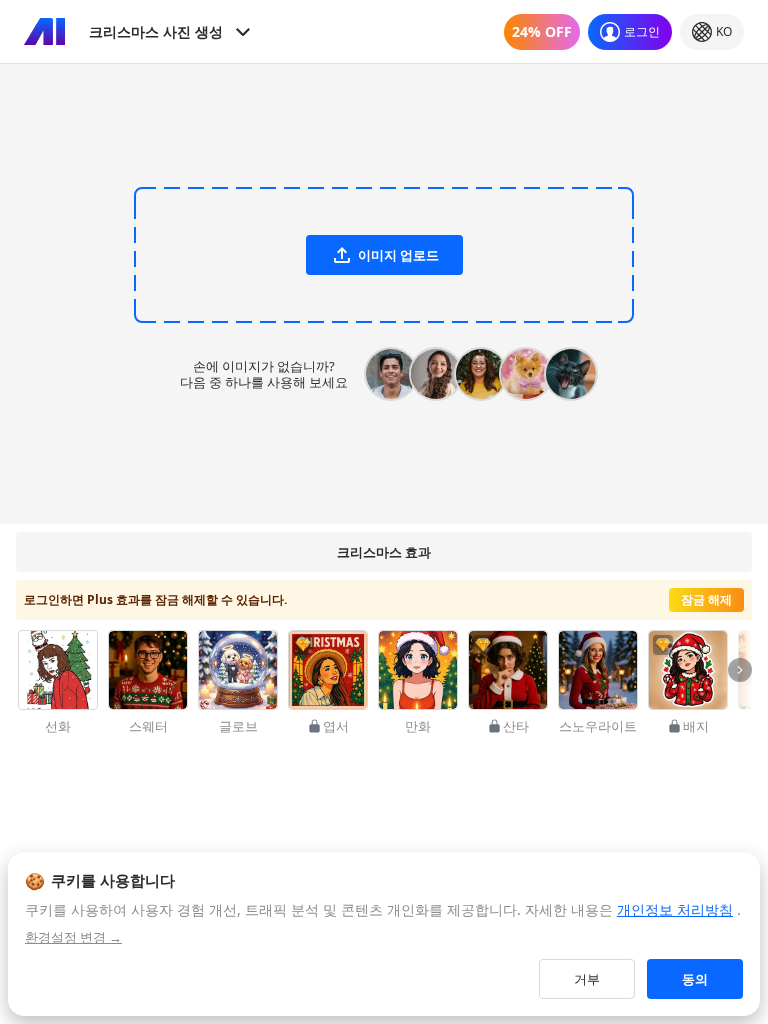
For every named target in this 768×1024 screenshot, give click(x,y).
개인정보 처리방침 (675, 909)
